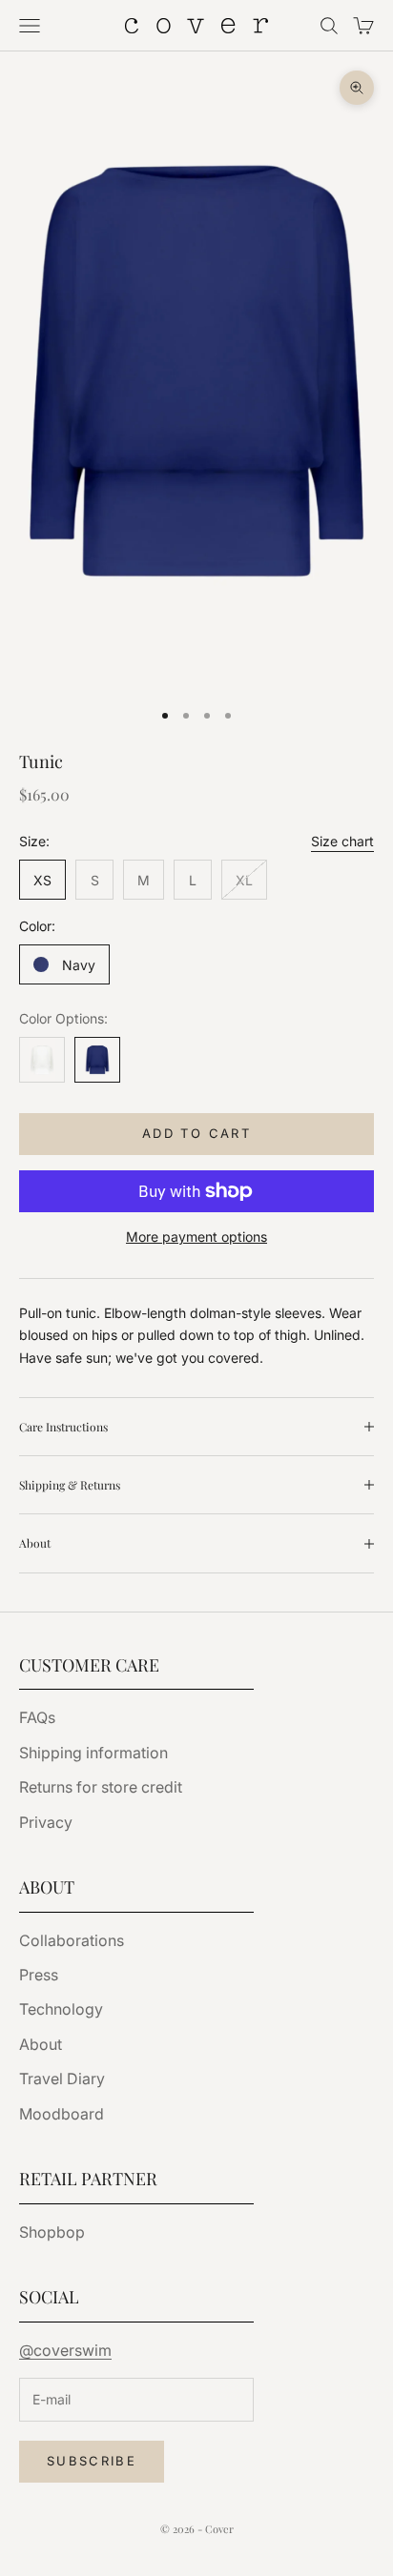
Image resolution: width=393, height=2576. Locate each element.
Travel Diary (62, 2079)
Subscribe (92, 2461)
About (41, 2044)
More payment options (196, 1237)
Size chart (342, 841)
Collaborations (72, 1940)
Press (39, 1975)
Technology (61, 2009)
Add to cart (196, 1133)
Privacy (46, 1822)
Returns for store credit (101, 1787)
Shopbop (52, 2232)
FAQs (37, 1717)
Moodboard (62, 2114)
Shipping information (93, 1753)
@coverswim (65, 2350)
